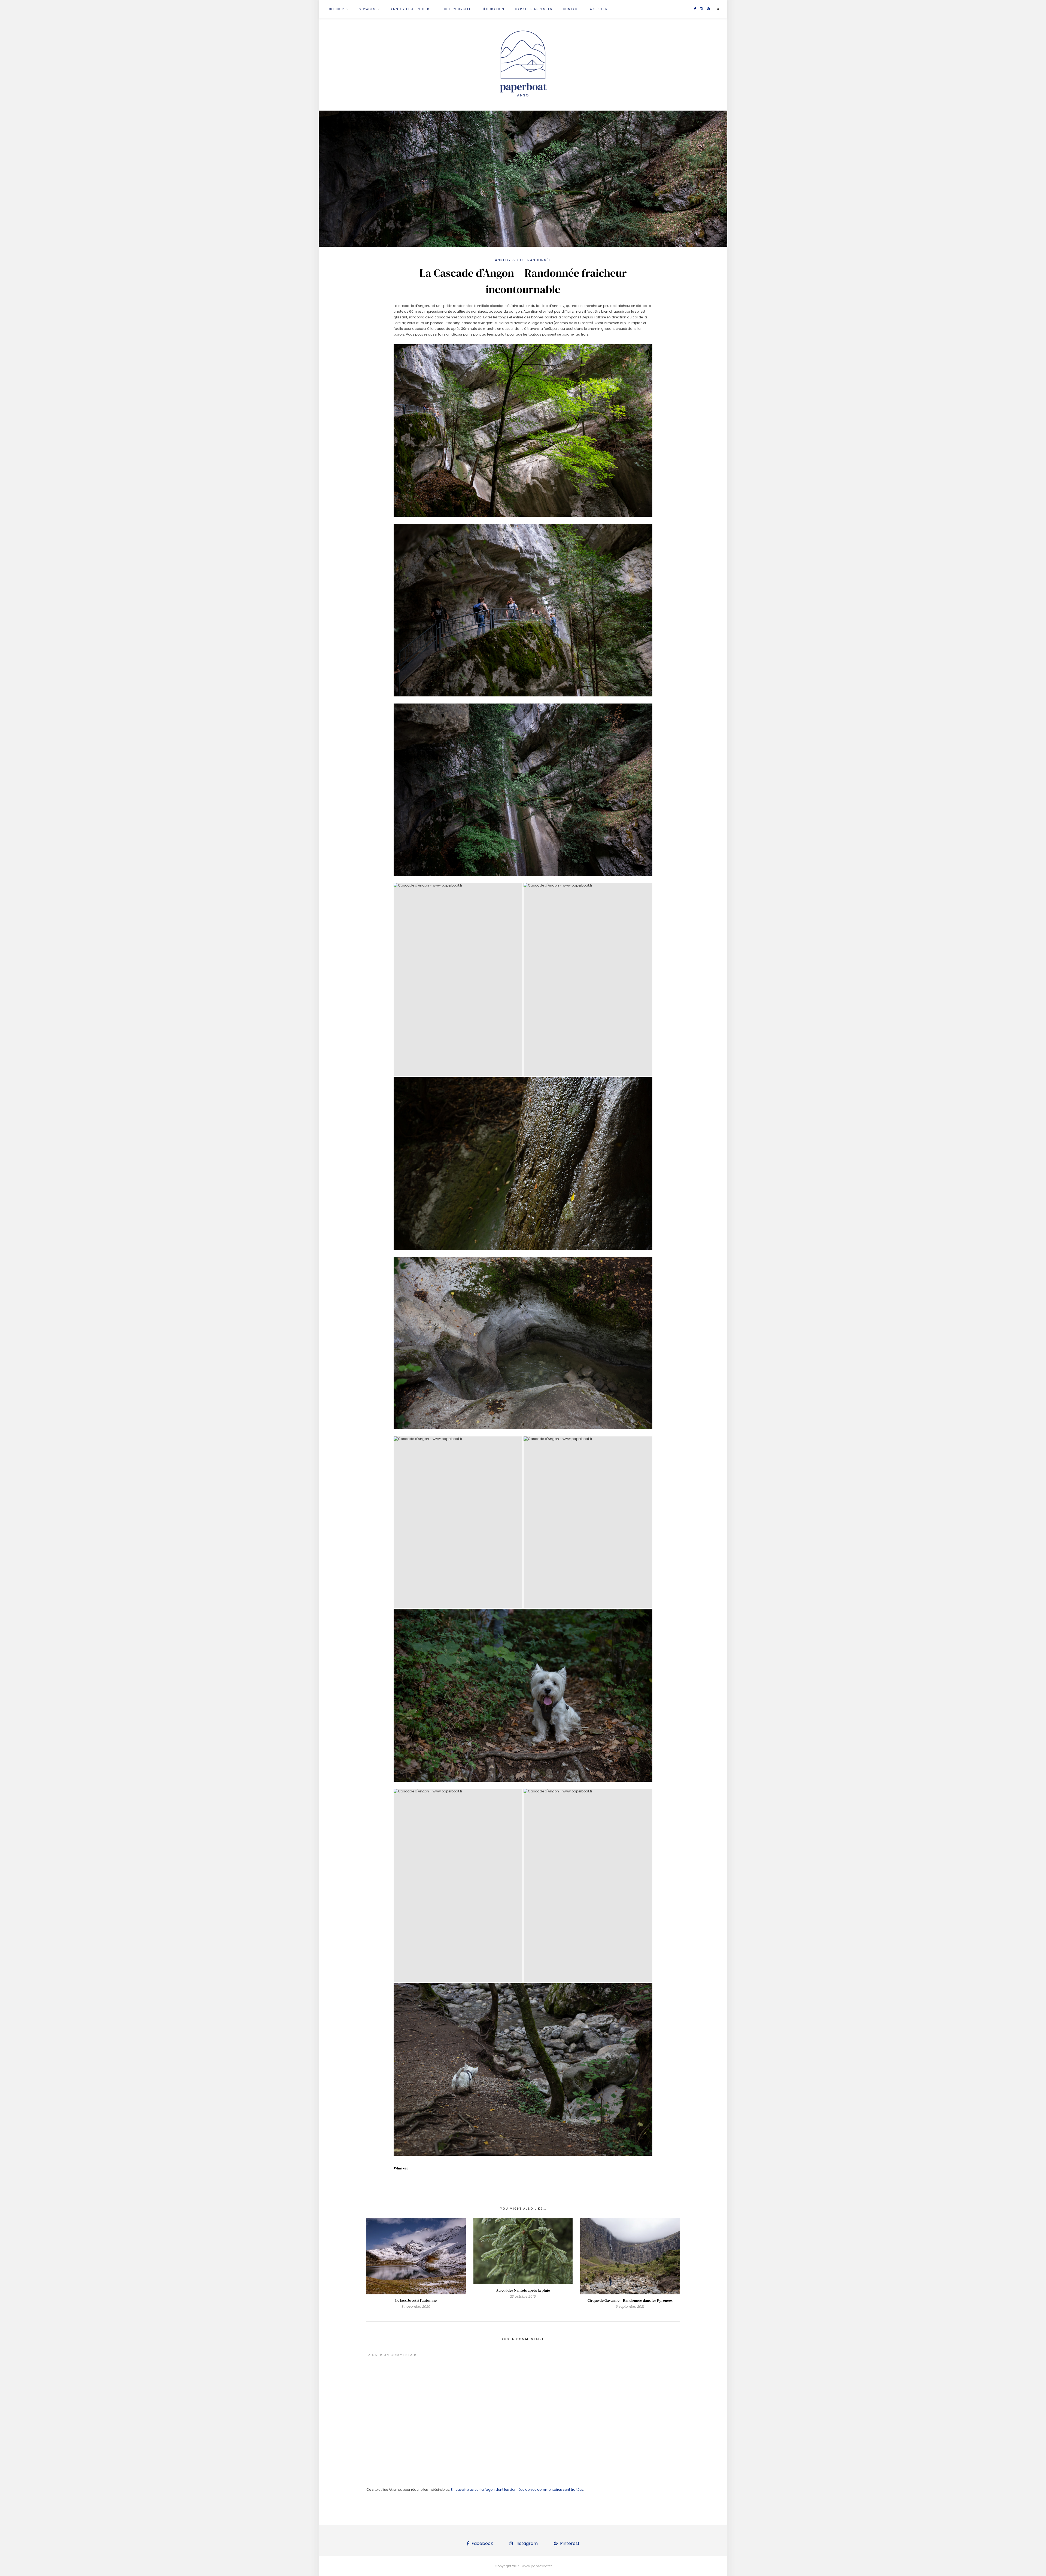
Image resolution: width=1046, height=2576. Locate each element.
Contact (571, 9)
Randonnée (539, 260)
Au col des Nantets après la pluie (523, 2290)
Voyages (367, 9)
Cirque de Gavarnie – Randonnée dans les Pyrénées (630, 2300)
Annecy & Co (509, 260)
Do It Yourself (457, 9)
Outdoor (336, 9)
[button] (458, 980)
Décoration (493, 9)
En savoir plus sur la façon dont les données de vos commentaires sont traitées (517, 2490)
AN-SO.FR (599, 9)
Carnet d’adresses (534, 9)
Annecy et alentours (411, 9)
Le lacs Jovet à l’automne (416, 2300)
